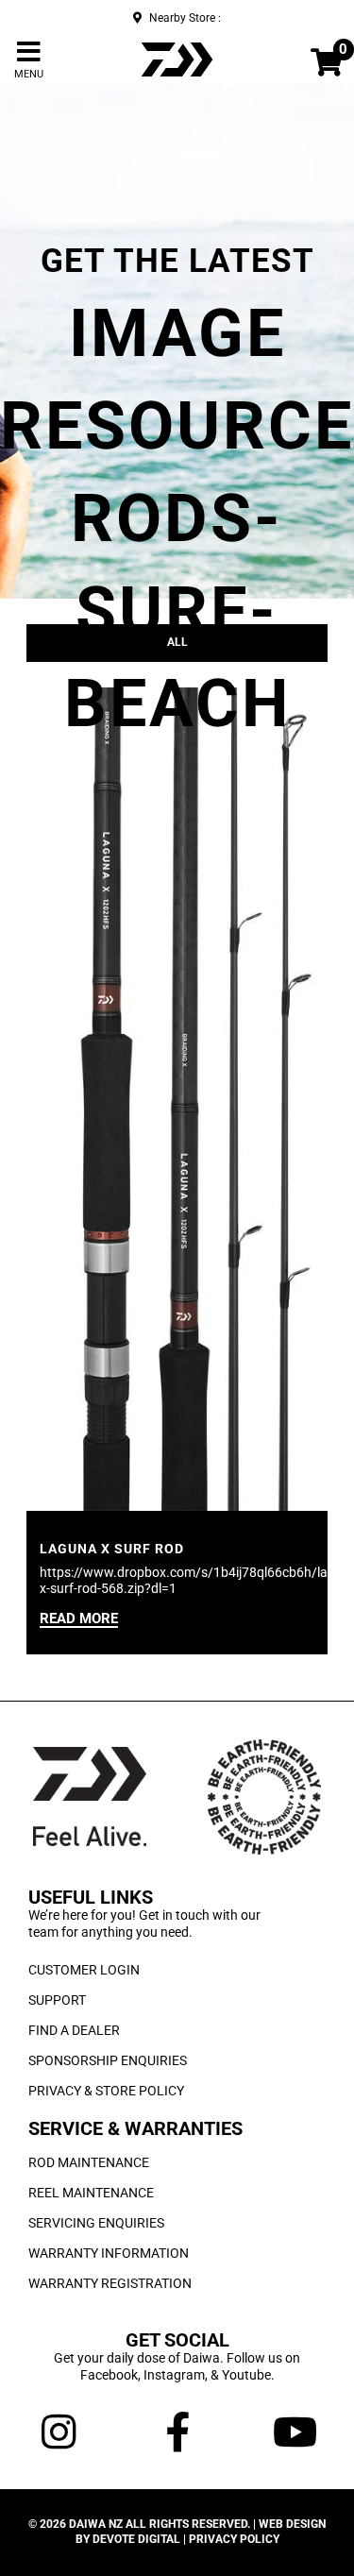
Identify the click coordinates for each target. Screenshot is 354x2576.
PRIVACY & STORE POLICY (106, 2091)
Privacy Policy (234, 2539)
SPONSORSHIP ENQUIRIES (108, 2060)
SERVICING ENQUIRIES (96, 2223)
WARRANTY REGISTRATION (110, 2283)
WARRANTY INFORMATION (109, 2253)
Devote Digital (136, 2539)
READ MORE (79, 1619)
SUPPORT (57, 2000)
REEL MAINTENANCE (91, 2193)
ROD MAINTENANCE (89, 2162)
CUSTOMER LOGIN (84, 1970)
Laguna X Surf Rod (112, 1549)
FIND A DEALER (74, 2030)
